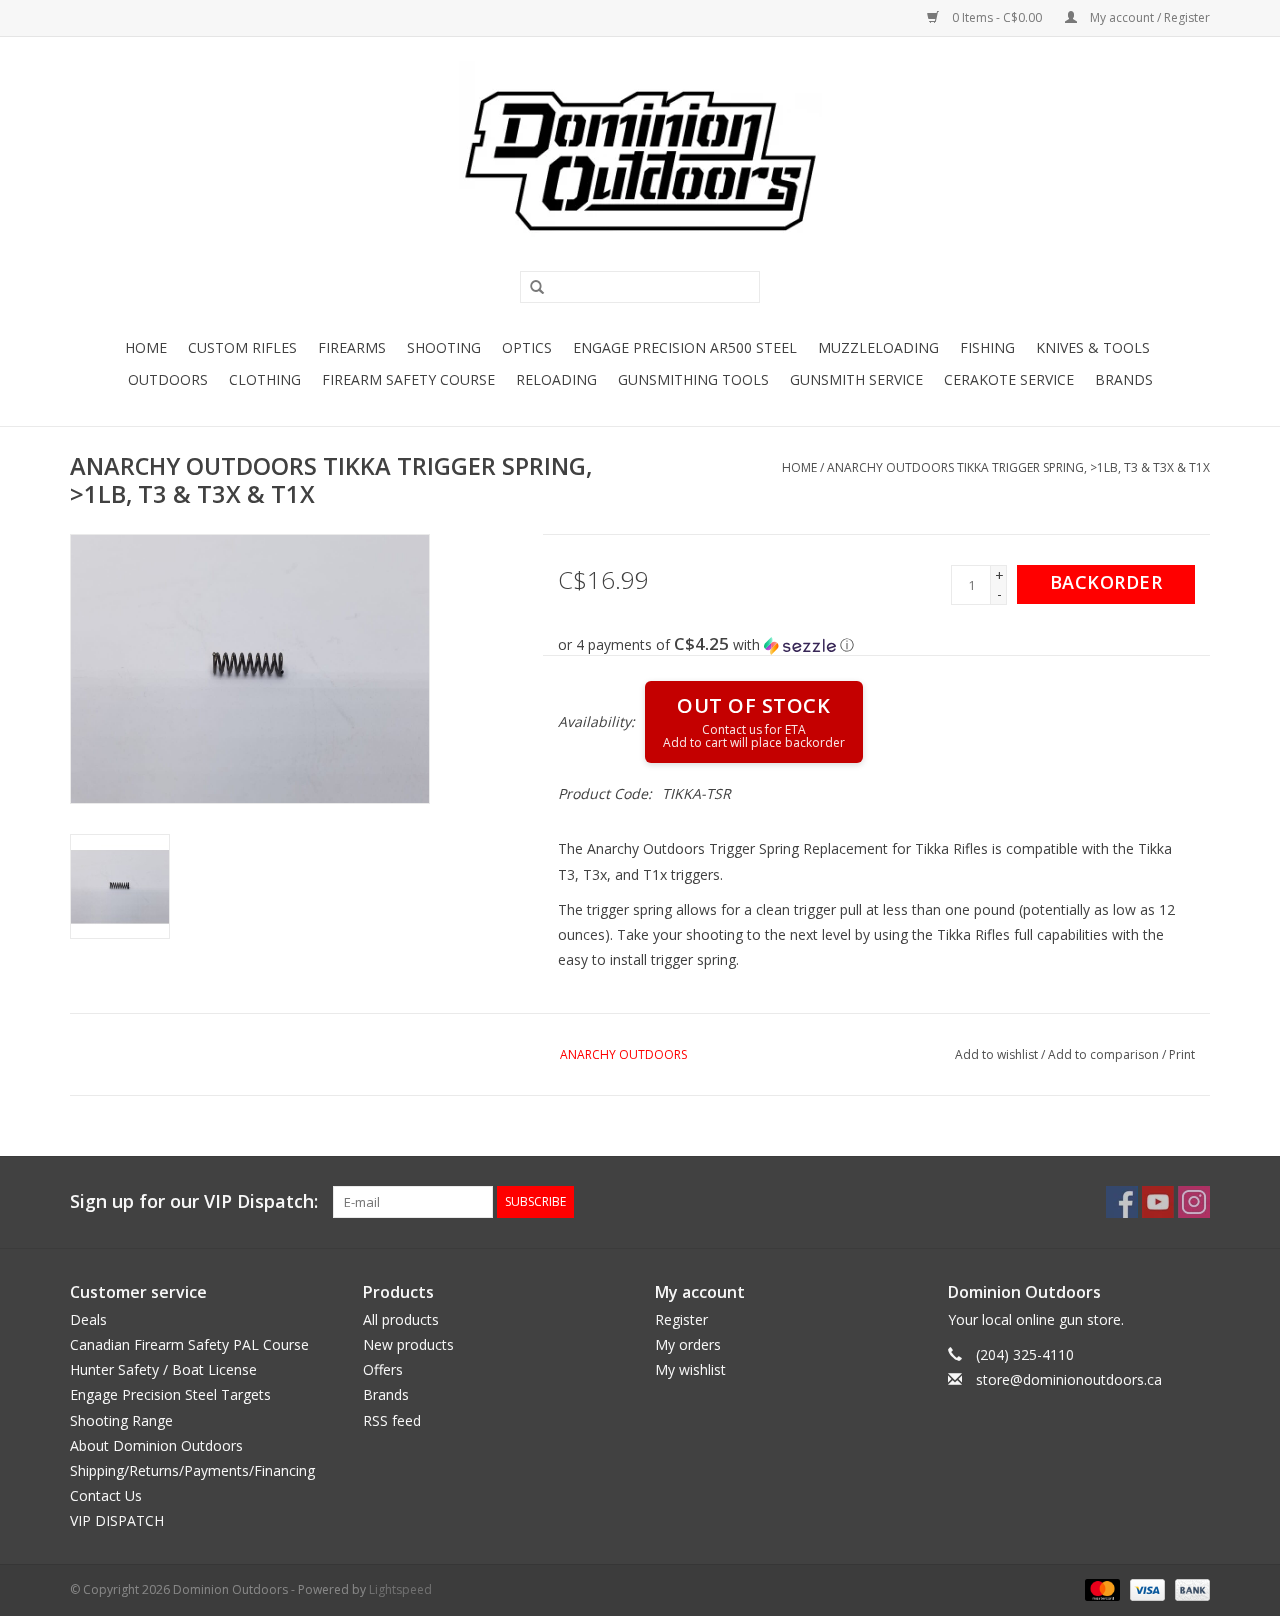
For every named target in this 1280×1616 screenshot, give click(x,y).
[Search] (530, 288)
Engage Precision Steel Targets (170, 1394)
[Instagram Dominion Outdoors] (1194, 1202)
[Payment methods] (1100, 1588)
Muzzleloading (878, 347)
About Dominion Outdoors (156, 1445)
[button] (884, 645)
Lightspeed (400, 1589)
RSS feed (392, 1420)
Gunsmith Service (856, 379)
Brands (1124, 379)
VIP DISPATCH (117, 1520)
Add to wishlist (996, 1054)
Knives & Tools (1093, 347)
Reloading (556, 379)
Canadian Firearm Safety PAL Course (189, 1344)
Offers (383, 1369)
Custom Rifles (242, 347)
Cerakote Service (1009, 379)
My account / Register (1148, 17)
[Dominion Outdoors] (640, 161)
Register (681, 1319)
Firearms (352, 347)
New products (408, 1344)
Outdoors (168, 379)
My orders (688, 1344)
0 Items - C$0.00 (997, 17)
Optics (527, 347)
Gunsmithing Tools (693, 379)
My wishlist (690, 1369)
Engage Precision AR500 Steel (685, 347)
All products (401, 1319)
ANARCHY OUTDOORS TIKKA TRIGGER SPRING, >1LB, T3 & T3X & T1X (1018, 467)
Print (1182, 1054)
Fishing (987, 347)
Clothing (265, 379)
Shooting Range (121, 1420)
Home (146, 347)
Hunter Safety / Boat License (163, 1369)
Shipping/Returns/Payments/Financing (192, 1470)
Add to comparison (1105, 1054)
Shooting (444, 347)
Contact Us (106, 1495)
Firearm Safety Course (408, 379)
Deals (88, 1319)
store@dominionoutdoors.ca (1069, 1379)
